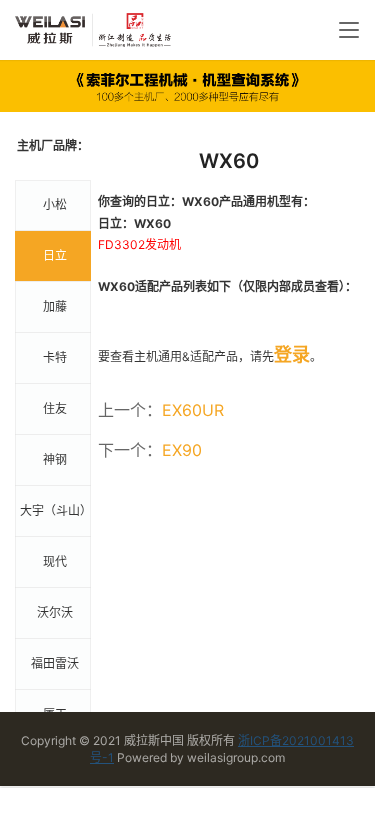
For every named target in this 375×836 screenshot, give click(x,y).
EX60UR (193, 410)
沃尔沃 (55, 612)
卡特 (55, 357)
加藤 (55, 306)
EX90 (182, 450)
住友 (55, 408)
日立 (55, 255)
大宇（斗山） (55, 510)
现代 (55, 561)
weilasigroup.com (236, 757)
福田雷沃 (55, 663)
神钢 (55, 459)
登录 (292, 354)
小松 (55, 204)
